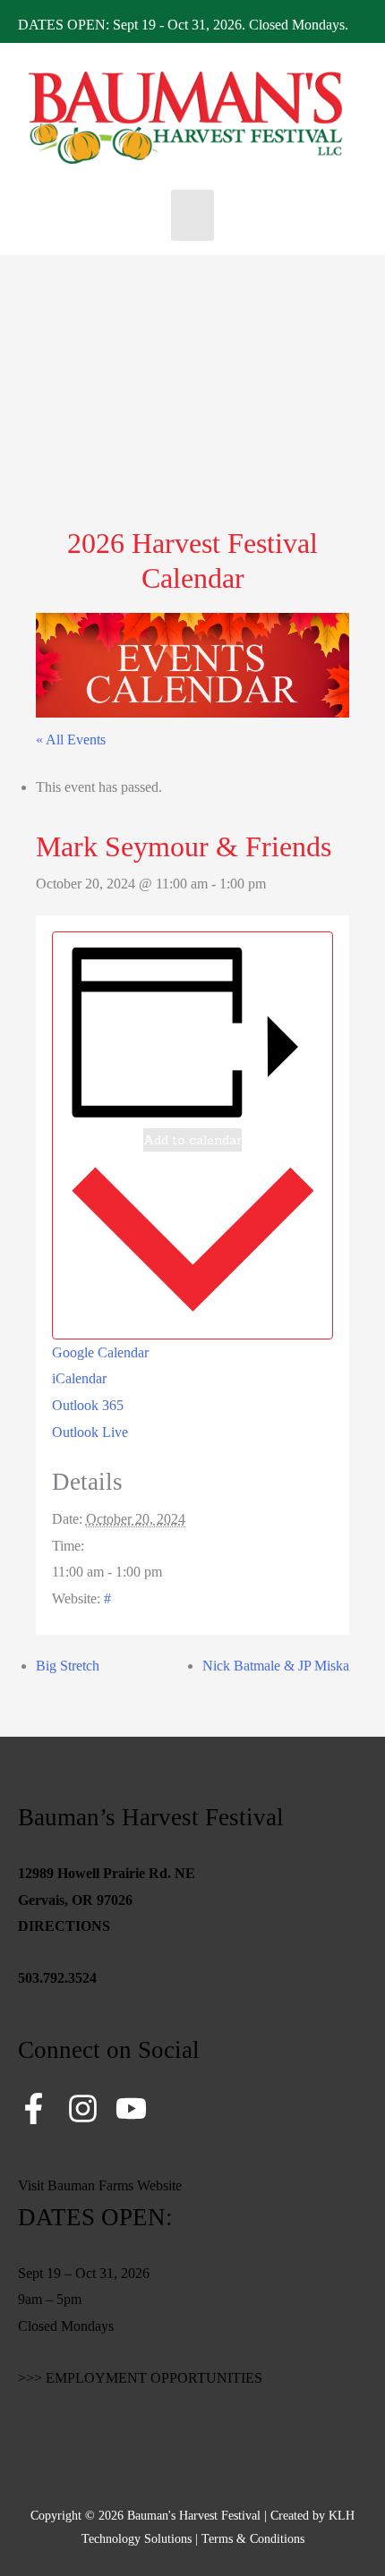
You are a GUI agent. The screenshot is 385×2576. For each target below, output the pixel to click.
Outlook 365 (88, 1405)
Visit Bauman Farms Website (100, 2185)
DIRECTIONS (64, 1926)
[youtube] (136, 2108)
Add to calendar (192, 1140)
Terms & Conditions (253, 2539)
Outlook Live (90, 1432)
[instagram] (90, 2108)
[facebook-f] (41, 2108)
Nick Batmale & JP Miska (276, 1666)
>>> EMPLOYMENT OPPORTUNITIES (140, 2378)
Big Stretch (68, 1666)
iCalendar (79, 1378)
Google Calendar (100, 1352)
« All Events (71, 740)
